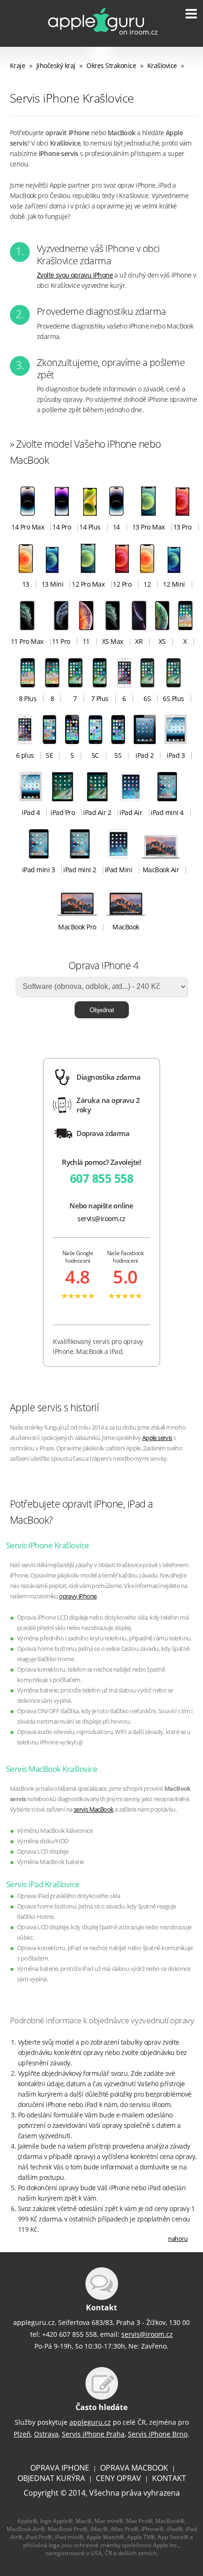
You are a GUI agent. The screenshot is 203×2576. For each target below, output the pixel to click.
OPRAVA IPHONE (60, 2468)
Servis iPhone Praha (93, 2434)
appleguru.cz (90, 2422)
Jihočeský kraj (56, 65)
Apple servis (157, 1438)
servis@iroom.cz (101, 1219)
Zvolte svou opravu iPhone (75, 275)
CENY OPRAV (118, 2478)
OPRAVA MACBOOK (134, 2468)
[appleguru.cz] (96, 35)
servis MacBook (94, 1809)
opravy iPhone (78, 1596)
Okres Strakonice (111, 65)
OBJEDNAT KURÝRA (51, 2478)
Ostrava (46, 2434)
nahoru (178, 2239)
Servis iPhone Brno (158, 2434)
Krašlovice (162, 65)
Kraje (18, 65)
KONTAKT (169, 2478)
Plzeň (22, 2434)
